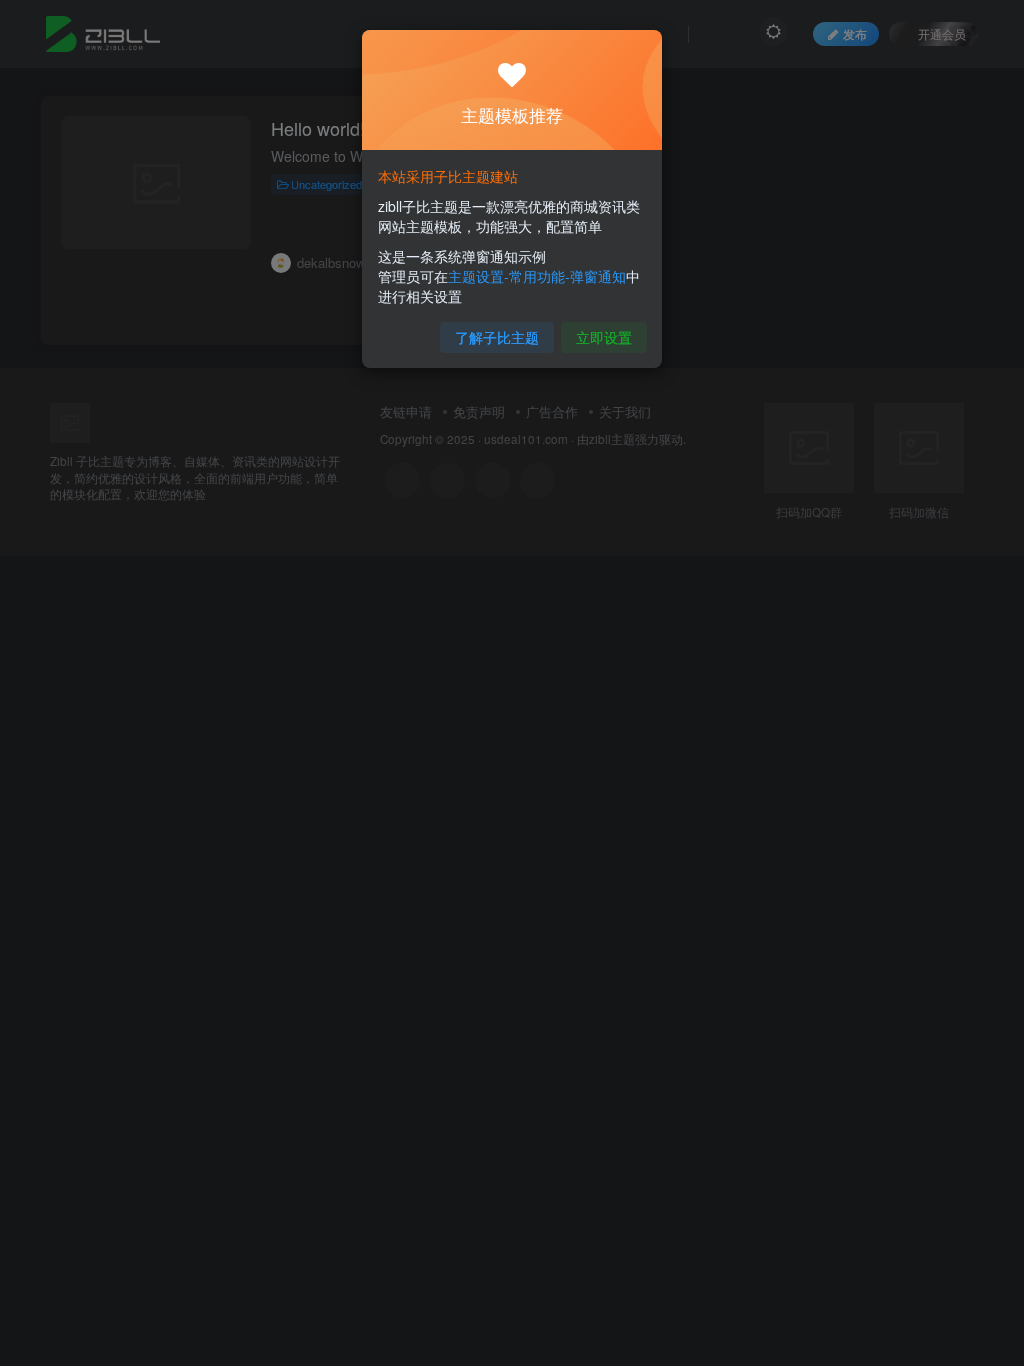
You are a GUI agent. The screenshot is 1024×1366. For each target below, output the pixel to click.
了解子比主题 (497, 337)
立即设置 (604, 337)
